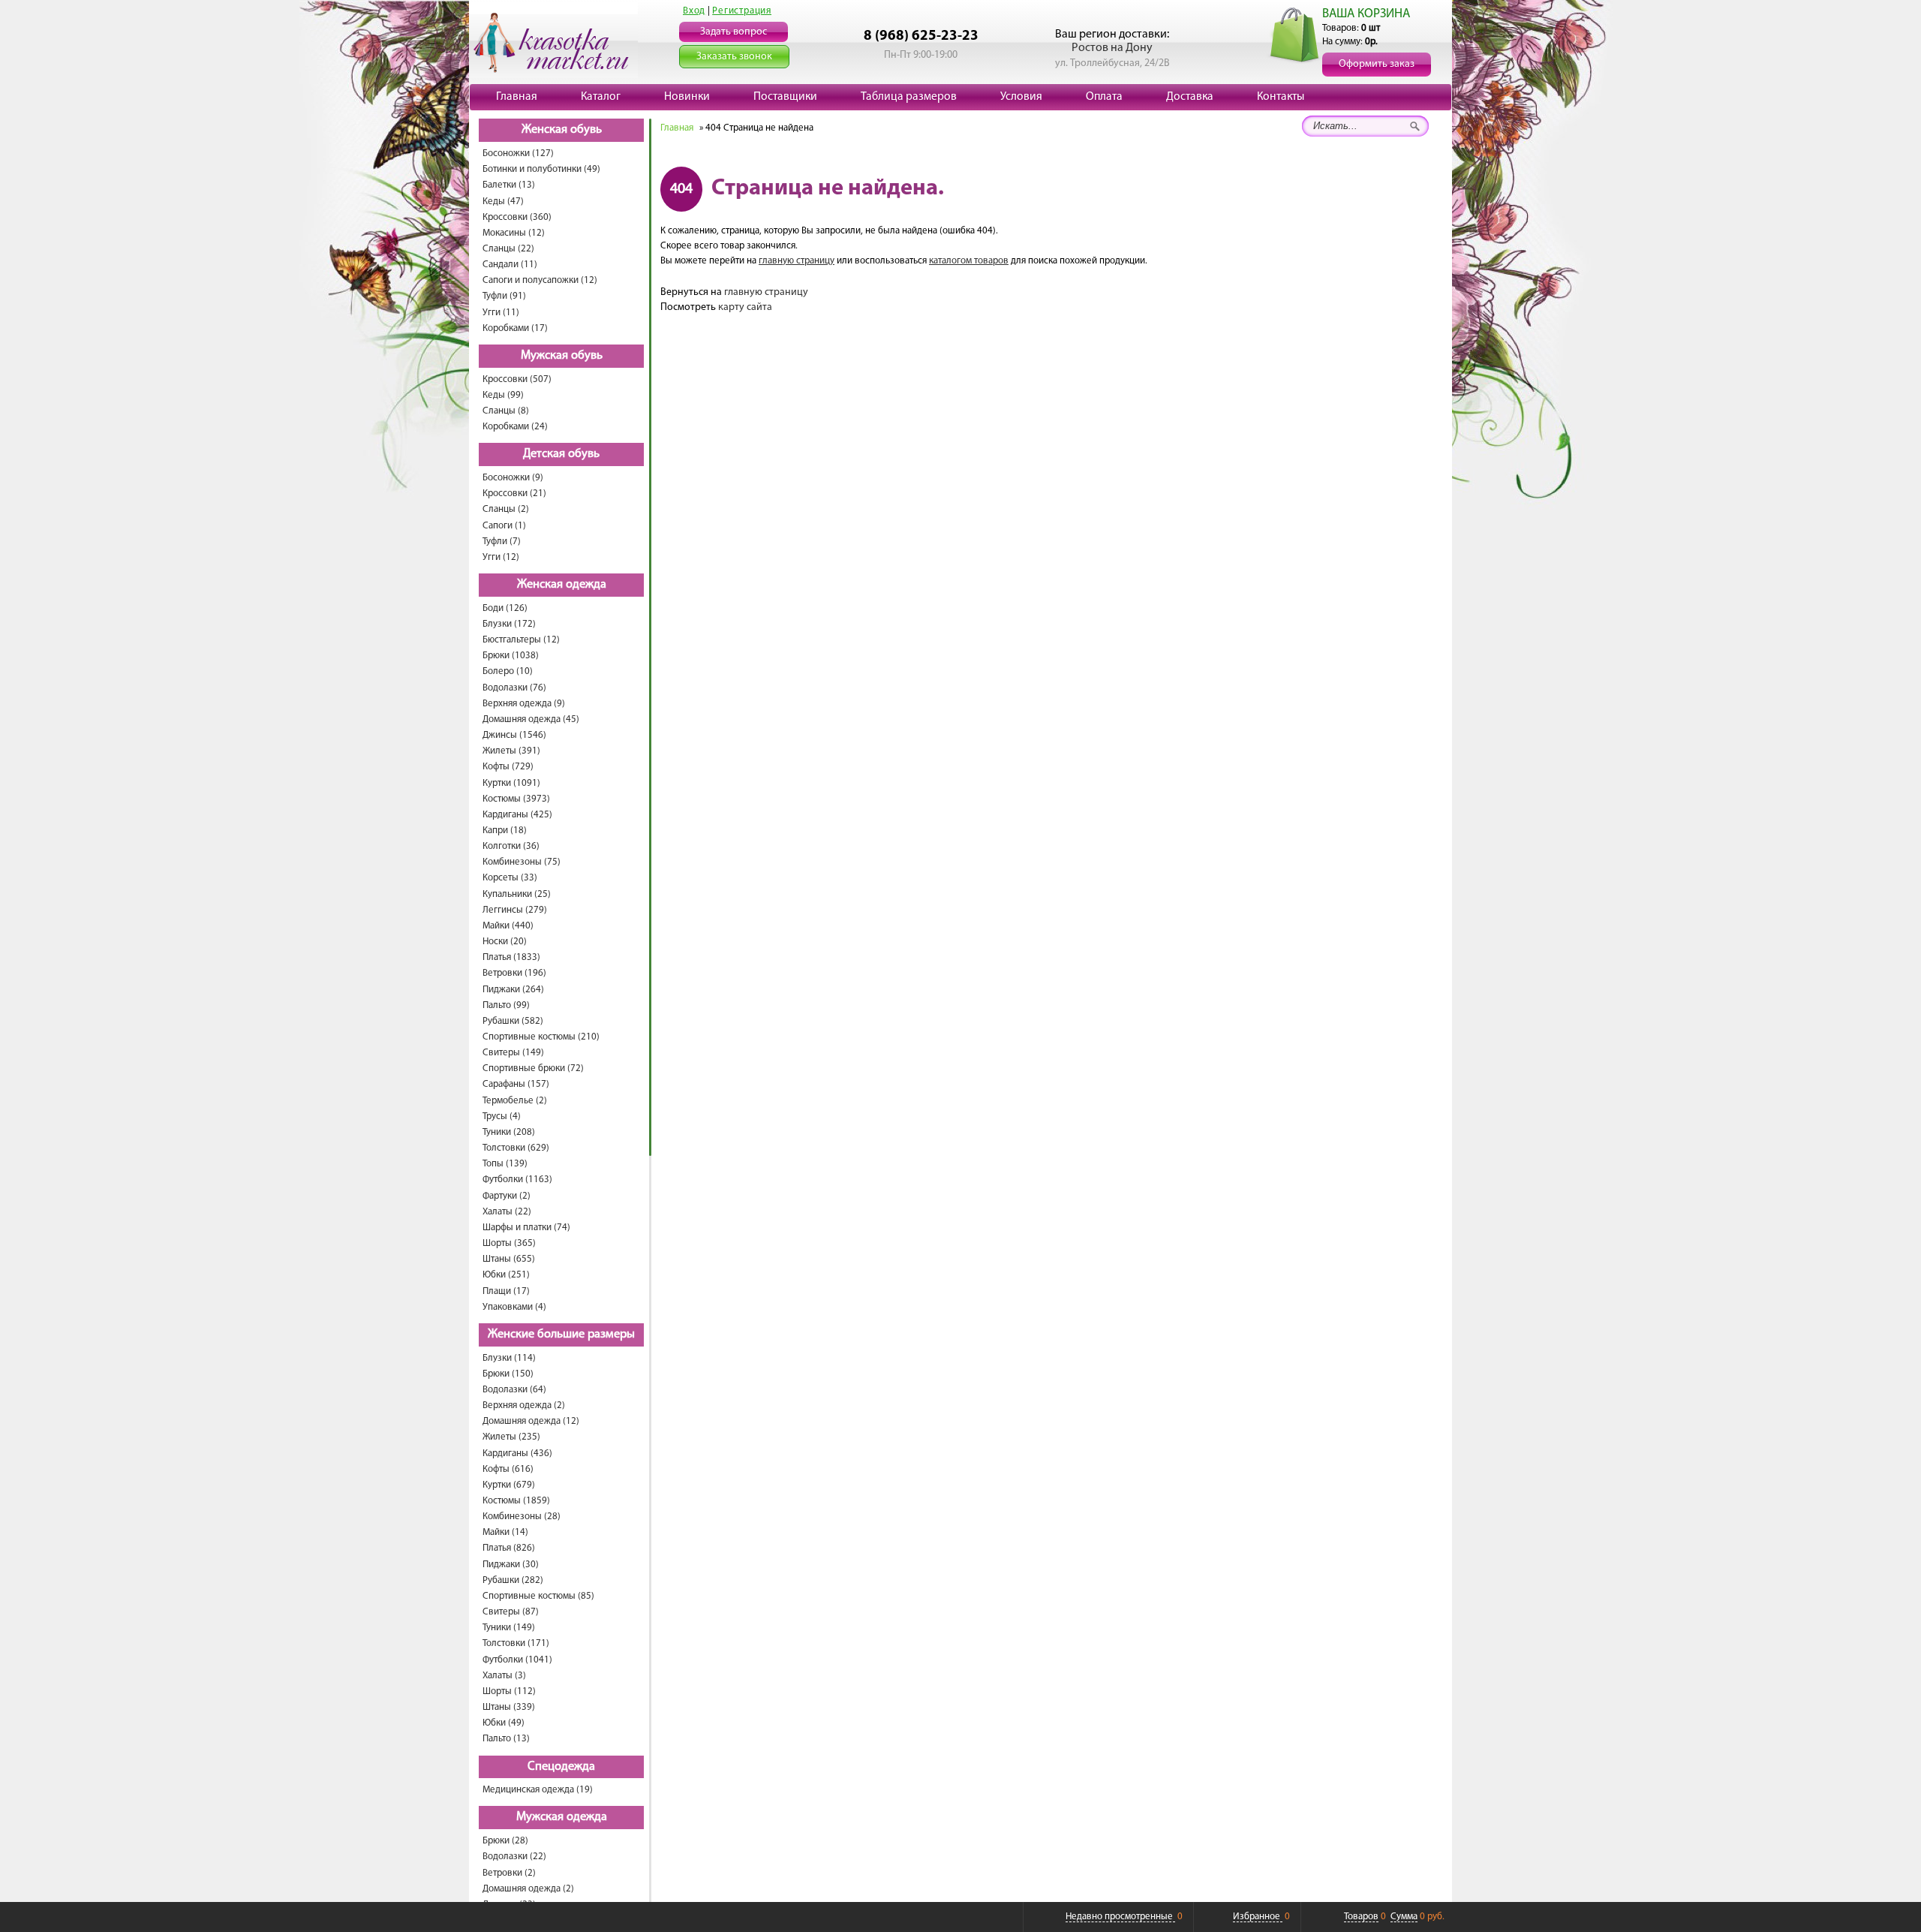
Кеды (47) (503, 202)
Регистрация (742, 11)
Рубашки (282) (513, 1580)
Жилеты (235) (511, 1437)
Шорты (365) (509, 1243)
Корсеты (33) (510, 878)
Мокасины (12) (514, 233)
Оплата (1104, 97)
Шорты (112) (509, 1691)
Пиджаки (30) (511, 1565)
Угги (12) (501, 557)
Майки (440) (508, 926)
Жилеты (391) (511, 751)
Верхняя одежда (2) (524, 1405)
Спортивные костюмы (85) (538, 1596)
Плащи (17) (506, 1291)
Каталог (601, 97)
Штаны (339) (509, 1707)
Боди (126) (505, 608)
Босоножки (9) (513, 478)
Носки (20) (505, 942)
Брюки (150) (508, 1374)
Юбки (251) (506, 1275)
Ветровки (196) (514, 973)
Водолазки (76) (514, 688)
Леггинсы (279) (515, 910)
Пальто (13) (506, 1739)
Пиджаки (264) (513, 990)
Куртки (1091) (511, 783)
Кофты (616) (508, 1469)
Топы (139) (505, 1164)
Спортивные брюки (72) (533, 1068)
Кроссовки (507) (517, 379)
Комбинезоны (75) (522, 862)
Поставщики (785, 97)
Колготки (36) (511, 846)
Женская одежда (562, 585)
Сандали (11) (510, 265)
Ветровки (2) (509, 1873)
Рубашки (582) (513, 1021)
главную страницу (797, 261)
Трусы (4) (502, 1116)
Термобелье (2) (515, 1101)
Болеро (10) (508, 671)
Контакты (1281, 97)
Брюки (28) (505, 1841)
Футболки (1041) (517, 1660)
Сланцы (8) (506, 411)
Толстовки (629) (516, 1148)
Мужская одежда (562, 1817)
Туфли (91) (504, 296)
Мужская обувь (562, 356)
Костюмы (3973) (516, 799)
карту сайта (745, 307)
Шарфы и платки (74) (526, 1228)
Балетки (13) (509, 185)
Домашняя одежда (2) (528, 1889)
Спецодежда (561, 1767)
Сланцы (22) (508, 249)
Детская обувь (561, 454)
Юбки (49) (504, 1723)
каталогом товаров (969, 261)
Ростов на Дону (1112, 48)
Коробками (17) (515, 328)
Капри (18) (505, 831)
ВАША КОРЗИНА (1366, 14)
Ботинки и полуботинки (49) (541, 169)
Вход (694, 11)
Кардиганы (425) (517, 815)
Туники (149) (509, 1628)
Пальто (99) (506, 1005)
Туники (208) (509, 1132)
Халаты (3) (504, 1676)
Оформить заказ (1377, 64)
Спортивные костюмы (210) (541, 1037)
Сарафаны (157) (516, 1084)
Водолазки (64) (514, 1390)
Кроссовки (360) (517, 217)
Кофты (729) (508, 767)
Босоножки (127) (518, 153)
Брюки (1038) (511, 656)
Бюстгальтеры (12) (521, 640)
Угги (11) (501, 313)
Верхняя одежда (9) (524, 704)
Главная (517, 97)
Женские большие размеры (561, 1335)
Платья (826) (509, 1548)
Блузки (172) (509, 624)
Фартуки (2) (507, 1196)
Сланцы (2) (506, 509)
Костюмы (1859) (516, 1501)
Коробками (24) (515, 427)
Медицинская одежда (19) (538, 1790)
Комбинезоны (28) (522, 1517)
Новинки (687, 97)
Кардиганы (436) (517, 1454)
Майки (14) (505, 1532)
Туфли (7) (502, 542)
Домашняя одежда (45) (531, 719)
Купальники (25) (517, 894)
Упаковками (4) (514, 1307)
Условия (1021, 97)
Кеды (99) (503, 395)
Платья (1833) (511, 957)
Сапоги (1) (504, 526)
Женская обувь (562, 130)
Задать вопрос (734, 32)
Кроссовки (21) (514, 494)
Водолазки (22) (514, 1857)
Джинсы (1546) (514, 735)
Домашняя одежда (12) (531, 1421)
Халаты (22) (507, 1212)
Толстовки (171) (516, 1643)
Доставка (1190, 97)
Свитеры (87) (511, 1612)
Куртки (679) (509, 1485)
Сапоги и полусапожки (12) (540, 280)
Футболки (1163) (517, 1180)
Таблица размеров (909, 97)
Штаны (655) (509, 1259)
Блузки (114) (509, 1358)
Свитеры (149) (513, 1053)
